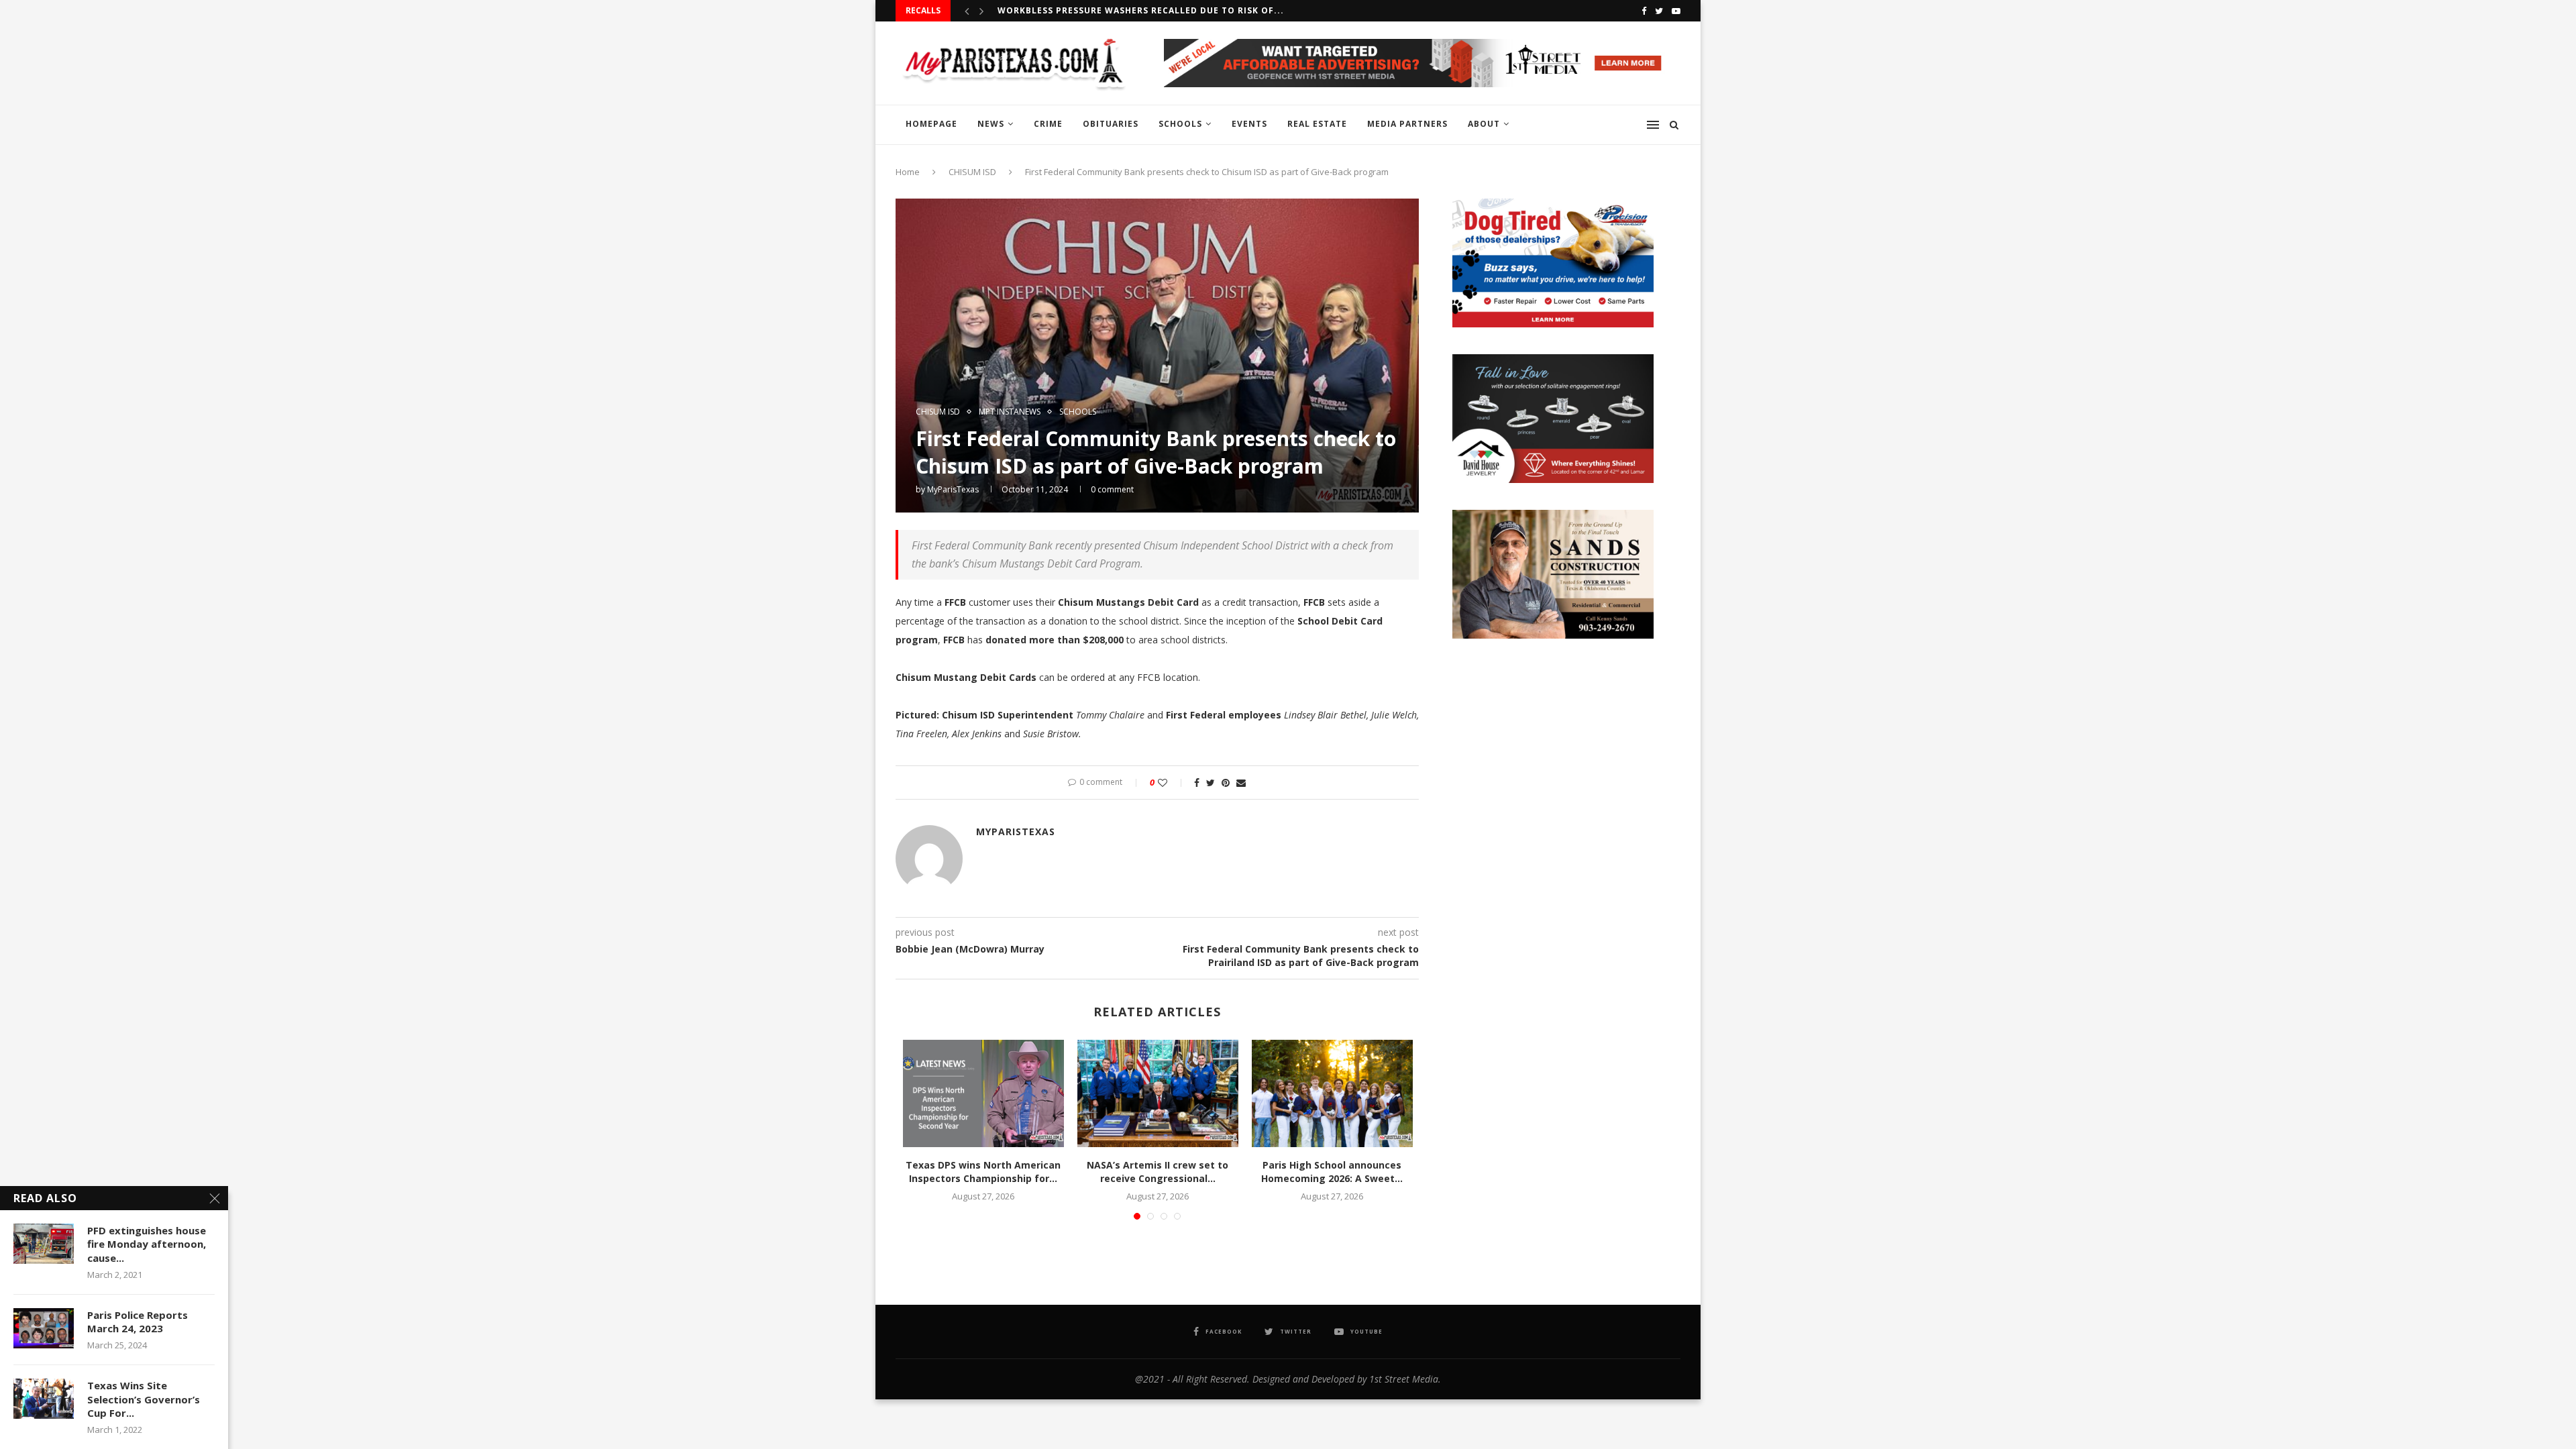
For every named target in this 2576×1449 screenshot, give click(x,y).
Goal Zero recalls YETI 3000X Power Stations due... (1131, 10)
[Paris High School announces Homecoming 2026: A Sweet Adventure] (1332, 1093)
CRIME (1048, 124)
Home (908, 172)
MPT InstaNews (1010, 412)
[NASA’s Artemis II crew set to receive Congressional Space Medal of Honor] (1158, 1093)
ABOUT (1484, 124)
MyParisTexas (953, 489)
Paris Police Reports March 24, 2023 (138, 1322)
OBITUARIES (1111, 124)
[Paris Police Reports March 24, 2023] (44, 1328)
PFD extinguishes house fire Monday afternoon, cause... (147, 1244)
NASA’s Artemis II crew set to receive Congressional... (1158, 1172)
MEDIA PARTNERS (1407, 124)
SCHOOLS (1180, 124)
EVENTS (1249, 124)
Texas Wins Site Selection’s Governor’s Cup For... (144, 1399)
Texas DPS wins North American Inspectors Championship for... (983, 1172)
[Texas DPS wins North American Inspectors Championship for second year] (983, 1093)
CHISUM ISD (972, 172)
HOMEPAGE (931, 124)
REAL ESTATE (1317, 124)
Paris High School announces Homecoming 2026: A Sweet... (1332, 1172)
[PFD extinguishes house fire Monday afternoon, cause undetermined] (44, 1244)
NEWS (991, 124)
